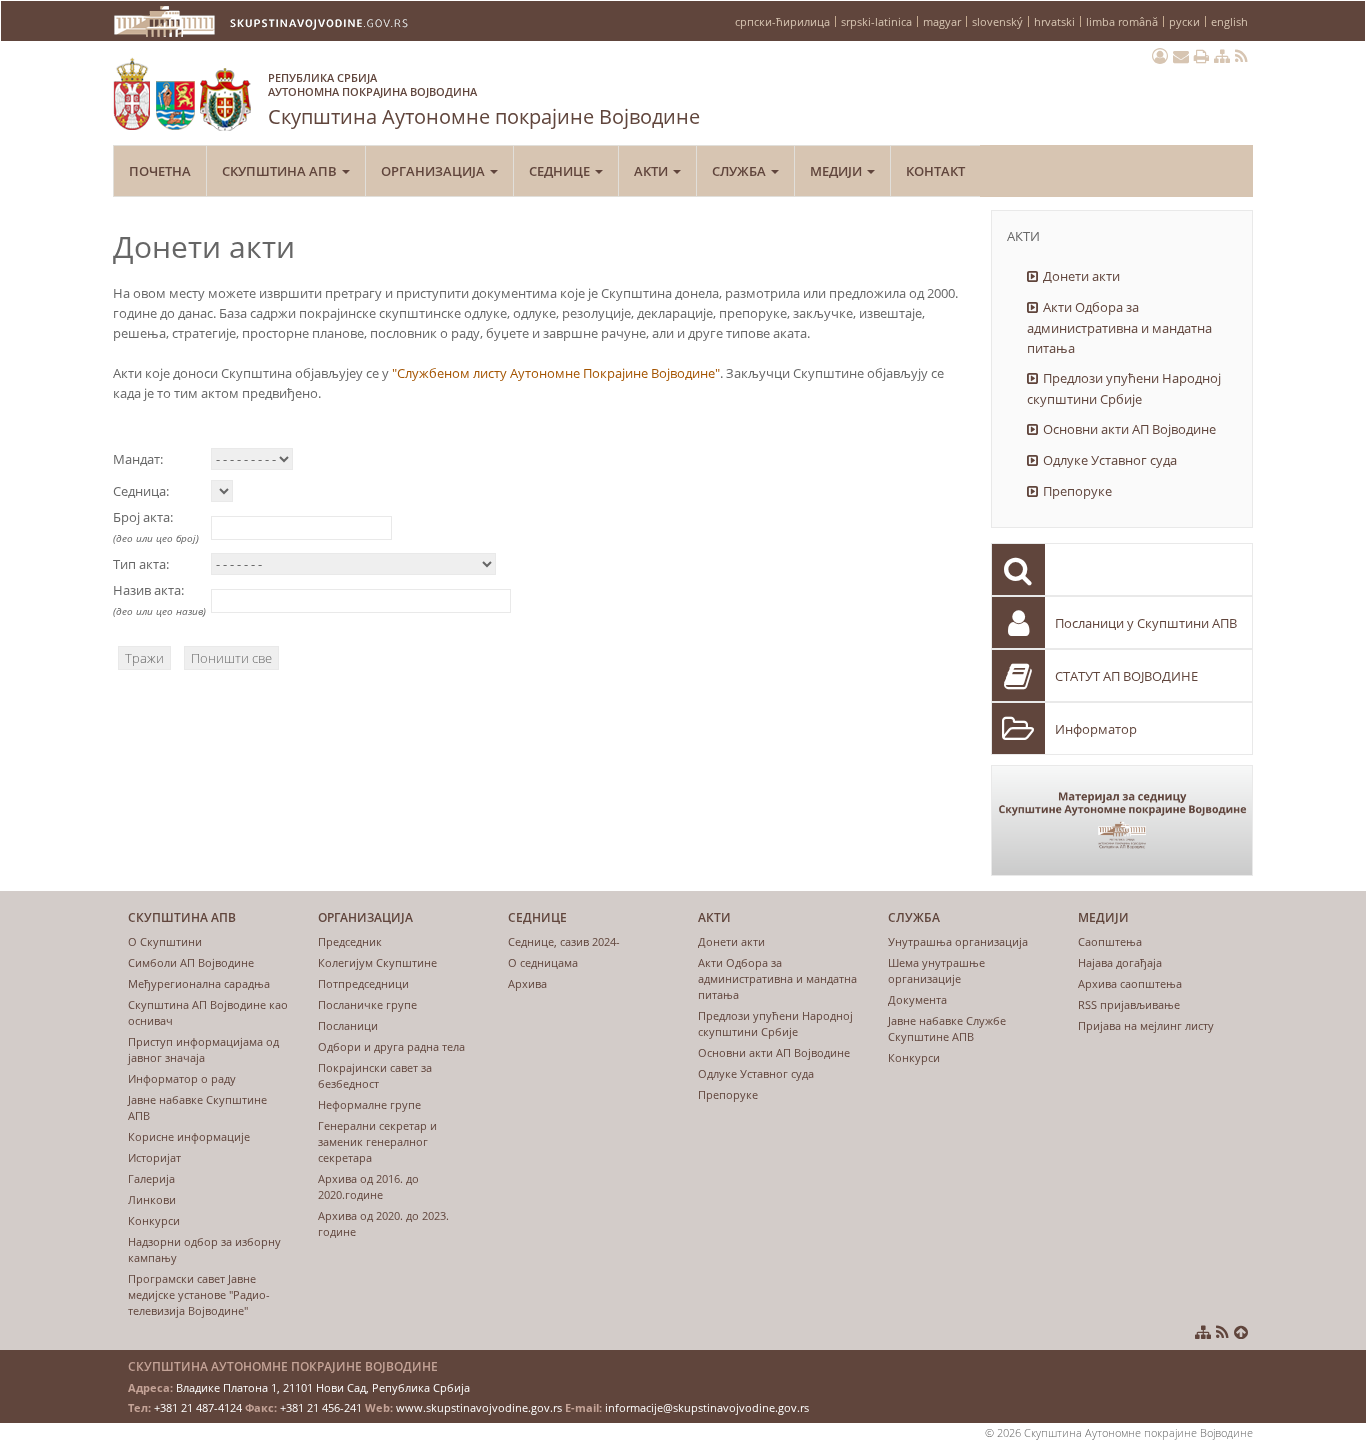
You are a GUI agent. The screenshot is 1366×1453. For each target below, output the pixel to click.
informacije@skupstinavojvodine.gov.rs (707, 1407)
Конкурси (154, 1220)
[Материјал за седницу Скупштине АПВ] (1122, 820)
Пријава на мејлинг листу (1146, 1025)
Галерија (151, 1178)
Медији (837, 171)
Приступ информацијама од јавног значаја (203, 1049)
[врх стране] (1241, 1332)
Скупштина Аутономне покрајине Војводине (484, 100)
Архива (527, 983)
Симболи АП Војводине (191, 962)
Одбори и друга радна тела (391, 1046)
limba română (1122, 21)
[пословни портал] (1160, 56)
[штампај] (1201, 56)
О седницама (543, 962)
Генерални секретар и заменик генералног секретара (377, 1141)
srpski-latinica (876, 21)
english (1229, 21)
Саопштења (1110, 941)
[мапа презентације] (1222, 56)
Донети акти (1081, 276)
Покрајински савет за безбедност (375, 1075)
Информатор (1096, 729)
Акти (652, 171)
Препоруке (1077, 491)
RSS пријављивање (1129, 1004)
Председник (350, 941)
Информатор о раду (182, 1078)
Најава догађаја (1120, 962)
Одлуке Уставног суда (1110, 460)
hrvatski (1054, 21)
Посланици (348, 1025)
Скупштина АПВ (281, 171)
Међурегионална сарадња (199, 983)
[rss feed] (1241, 56)
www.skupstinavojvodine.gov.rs (479, 1407)
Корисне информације (189, 1136)
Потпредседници (363, 983)
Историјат (154, 1157)
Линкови (152, 1199)
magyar (942, 21)
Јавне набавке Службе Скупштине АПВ (947, 1028)
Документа (917, 999)
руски (1184, 21)
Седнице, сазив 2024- (564, 941)
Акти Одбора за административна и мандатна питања (1119, 327)
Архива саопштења (1130, 983)
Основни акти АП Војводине (1129, 429)
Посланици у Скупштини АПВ (1146, 623)
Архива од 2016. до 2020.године (368, 1186)
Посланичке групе (367, 1004)
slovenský (997, 21)
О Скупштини (165, 941)
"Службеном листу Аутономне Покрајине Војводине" (556, 373)
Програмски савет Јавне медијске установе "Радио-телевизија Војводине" (199, 1294)
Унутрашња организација (958, 941)
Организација (434, 171)
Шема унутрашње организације (936, 970)
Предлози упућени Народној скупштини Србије (1124, 388)
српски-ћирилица (782, 21)
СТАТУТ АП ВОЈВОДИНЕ (1126, 676)
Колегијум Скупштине (377, 962)
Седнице (561, 171)
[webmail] (1181, 56)
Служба (740, 171)
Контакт (935, 171)
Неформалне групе (369, 1104)
